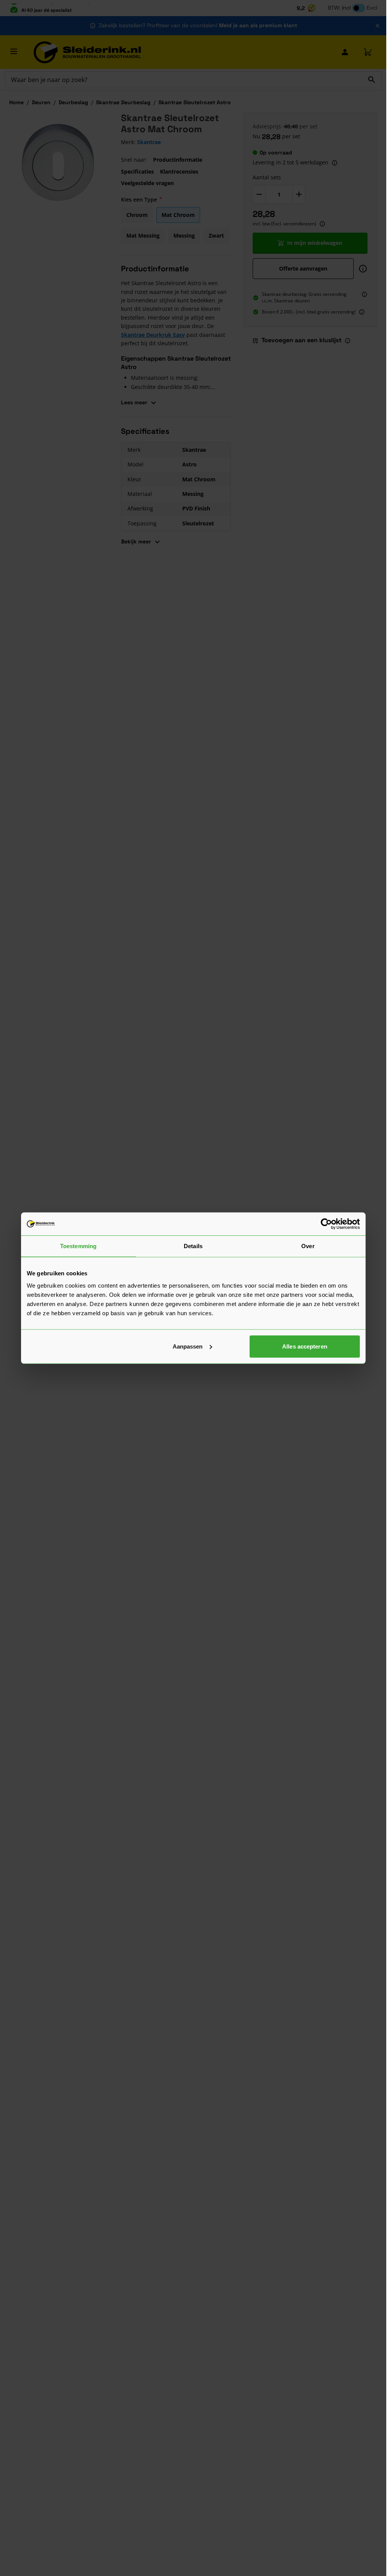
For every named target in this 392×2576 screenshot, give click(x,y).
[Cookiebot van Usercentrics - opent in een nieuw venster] (326, 1224)
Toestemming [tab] (78, 1246)
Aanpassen (188, 1346)
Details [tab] (193, 1246)
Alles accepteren (305, 1346)
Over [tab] (308, 1246)
